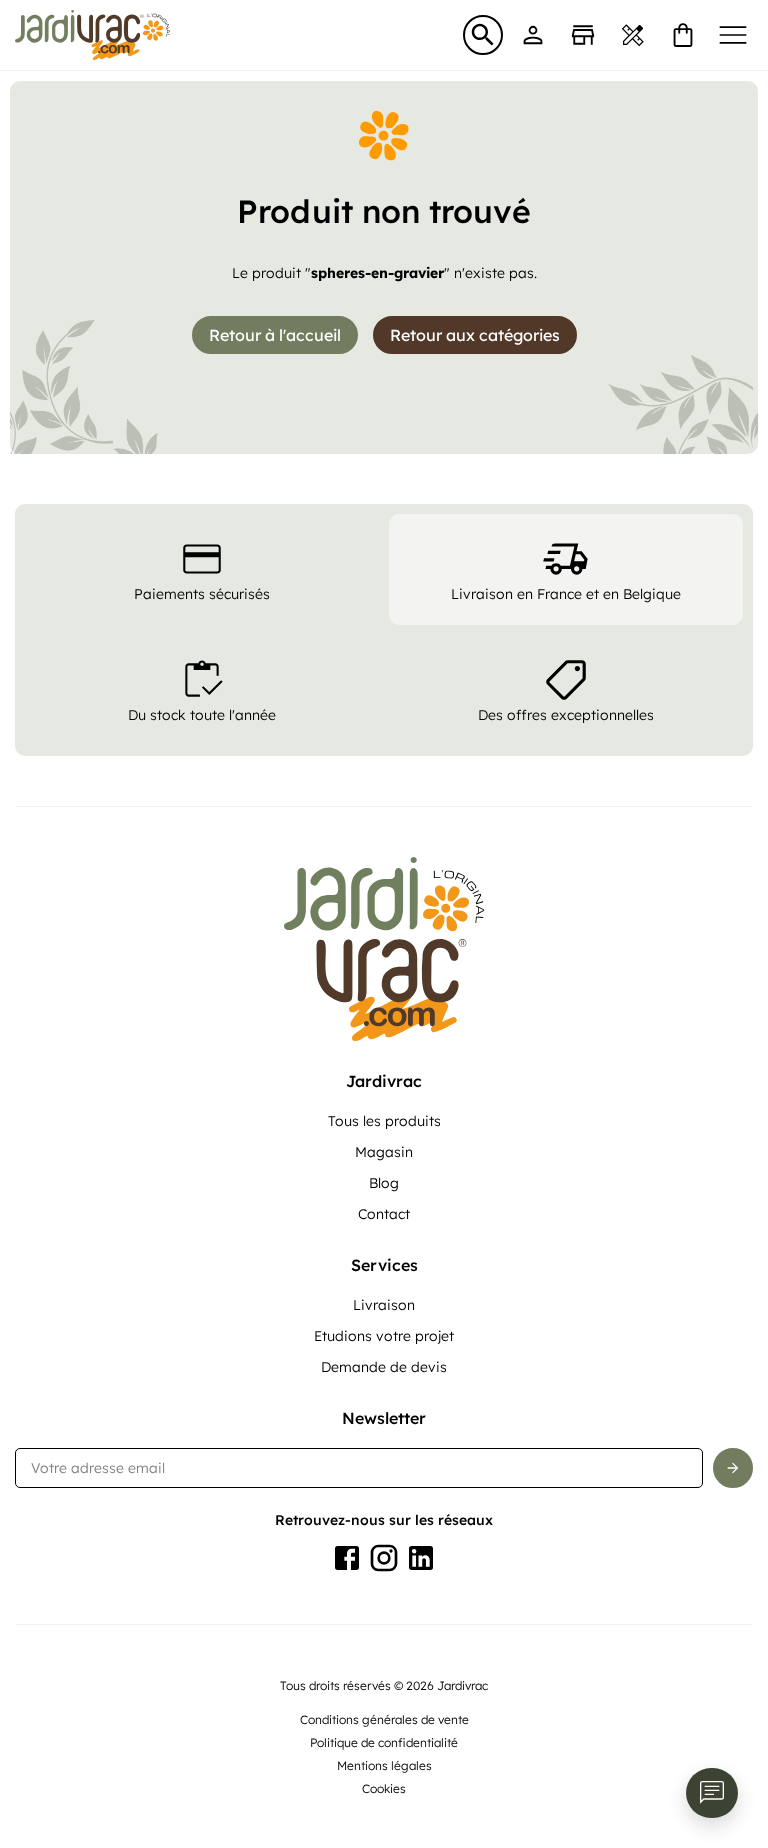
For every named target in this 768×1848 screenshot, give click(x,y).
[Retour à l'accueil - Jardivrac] (92, 35)
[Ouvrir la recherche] (483, 35)
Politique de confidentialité (384, 1742)
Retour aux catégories (475, 335)
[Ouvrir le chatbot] (712, 1793)
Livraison (384, 1305)
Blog (384, 1183)
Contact (384, 1214)
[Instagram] (384, 1558)
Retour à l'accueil (275, 335)
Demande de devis (384, 1367)
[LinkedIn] (421, 1558)
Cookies (384, 1788)
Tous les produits (384, 1121)
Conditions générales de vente (384, 1719)
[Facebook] (347, 1558)
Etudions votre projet (384, 1336)
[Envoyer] (733, 1468)
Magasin (384, 1152)
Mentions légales (384, 1765)
